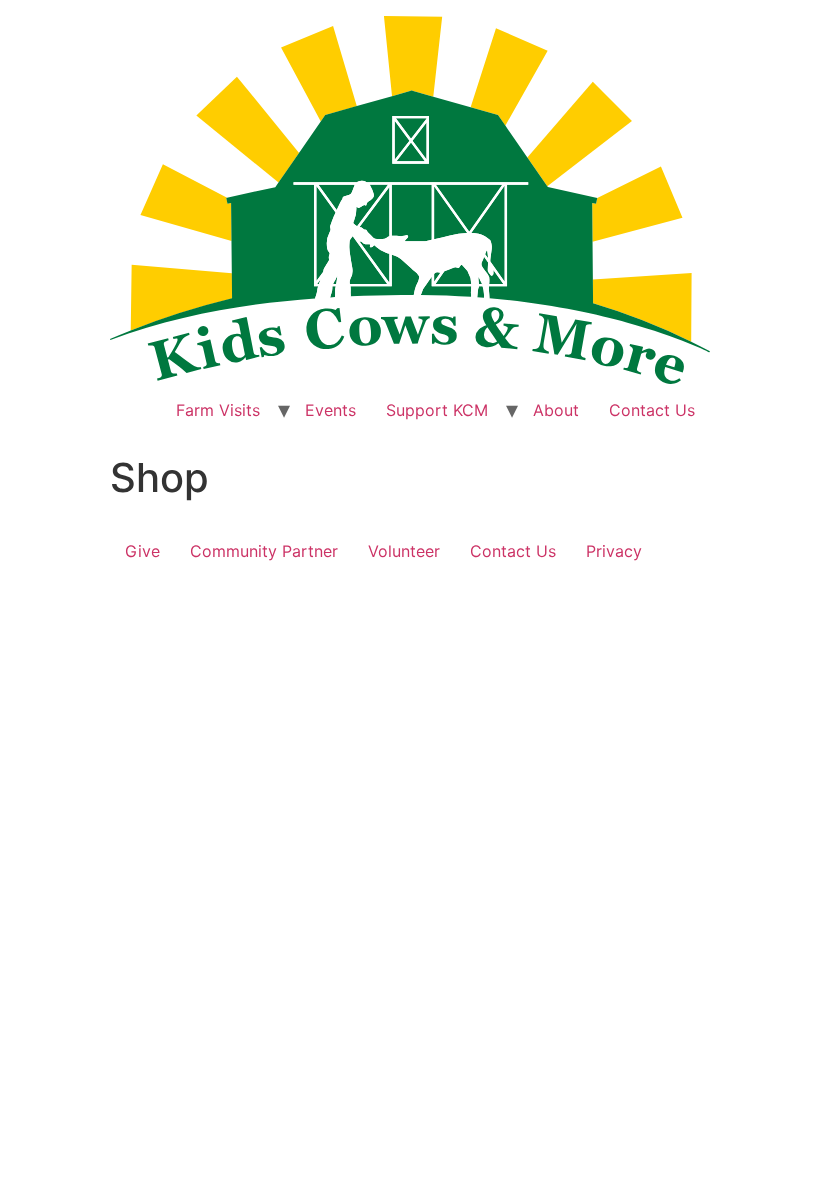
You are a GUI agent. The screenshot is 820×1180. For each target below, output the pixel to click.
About (556, 410)
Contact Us (652, 410)
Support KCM (437, 410)
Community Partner (264, 551)
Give (142, 551)
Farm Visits (218, 410)
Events (330, 410)
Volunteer (404, 551)
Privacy (614, 551)
